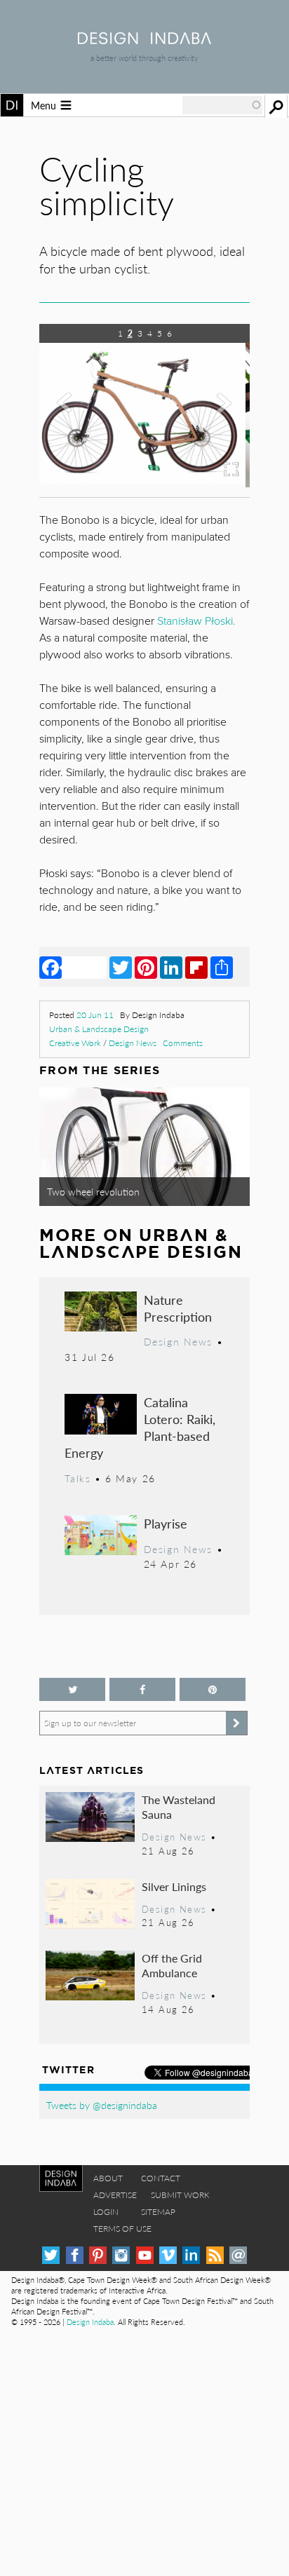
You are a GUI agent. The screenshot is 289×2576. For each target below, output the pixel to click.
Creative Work (75, 1043)
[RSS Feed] (215, 2255)
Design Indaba (90, 2322)
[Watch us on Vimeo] (168, 2255)
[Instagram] (121, 2255)
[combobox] (222, 105)
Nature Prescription (178, 1308)
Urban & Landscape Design (99, 1029)
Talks (78, 1478)
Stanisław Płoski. (196, 621)
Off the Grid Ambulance (172, 1966)
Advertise (115, 2195)
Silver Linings (174, 1886)
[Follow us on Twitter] (72, 1689)
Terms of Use (122, 2229)
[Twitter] (121, 967)
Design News (133, 1043)
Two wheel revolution (93, 1191)
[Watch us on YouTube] (145, 2255)
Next (218, 416)
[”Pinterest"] (213, 1689)
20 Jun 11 (95, 1015)
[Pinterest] (146, 967)
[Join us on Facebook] (142, 1689)
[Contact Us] (238, 2255)
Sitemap (158, 2212)
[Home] (144, 40)
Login (106, 2212)
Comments (183, 1043)
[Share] (222, 967)
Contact (161, 2178)
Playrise (166, 1523)
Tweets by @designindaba (102, 2105)
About (108, 2178)
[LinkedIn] (171, 967)
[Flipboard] (196, 967)
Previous (71, 416)
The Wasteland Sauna (179, 1807)
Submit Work (180, 2195)
